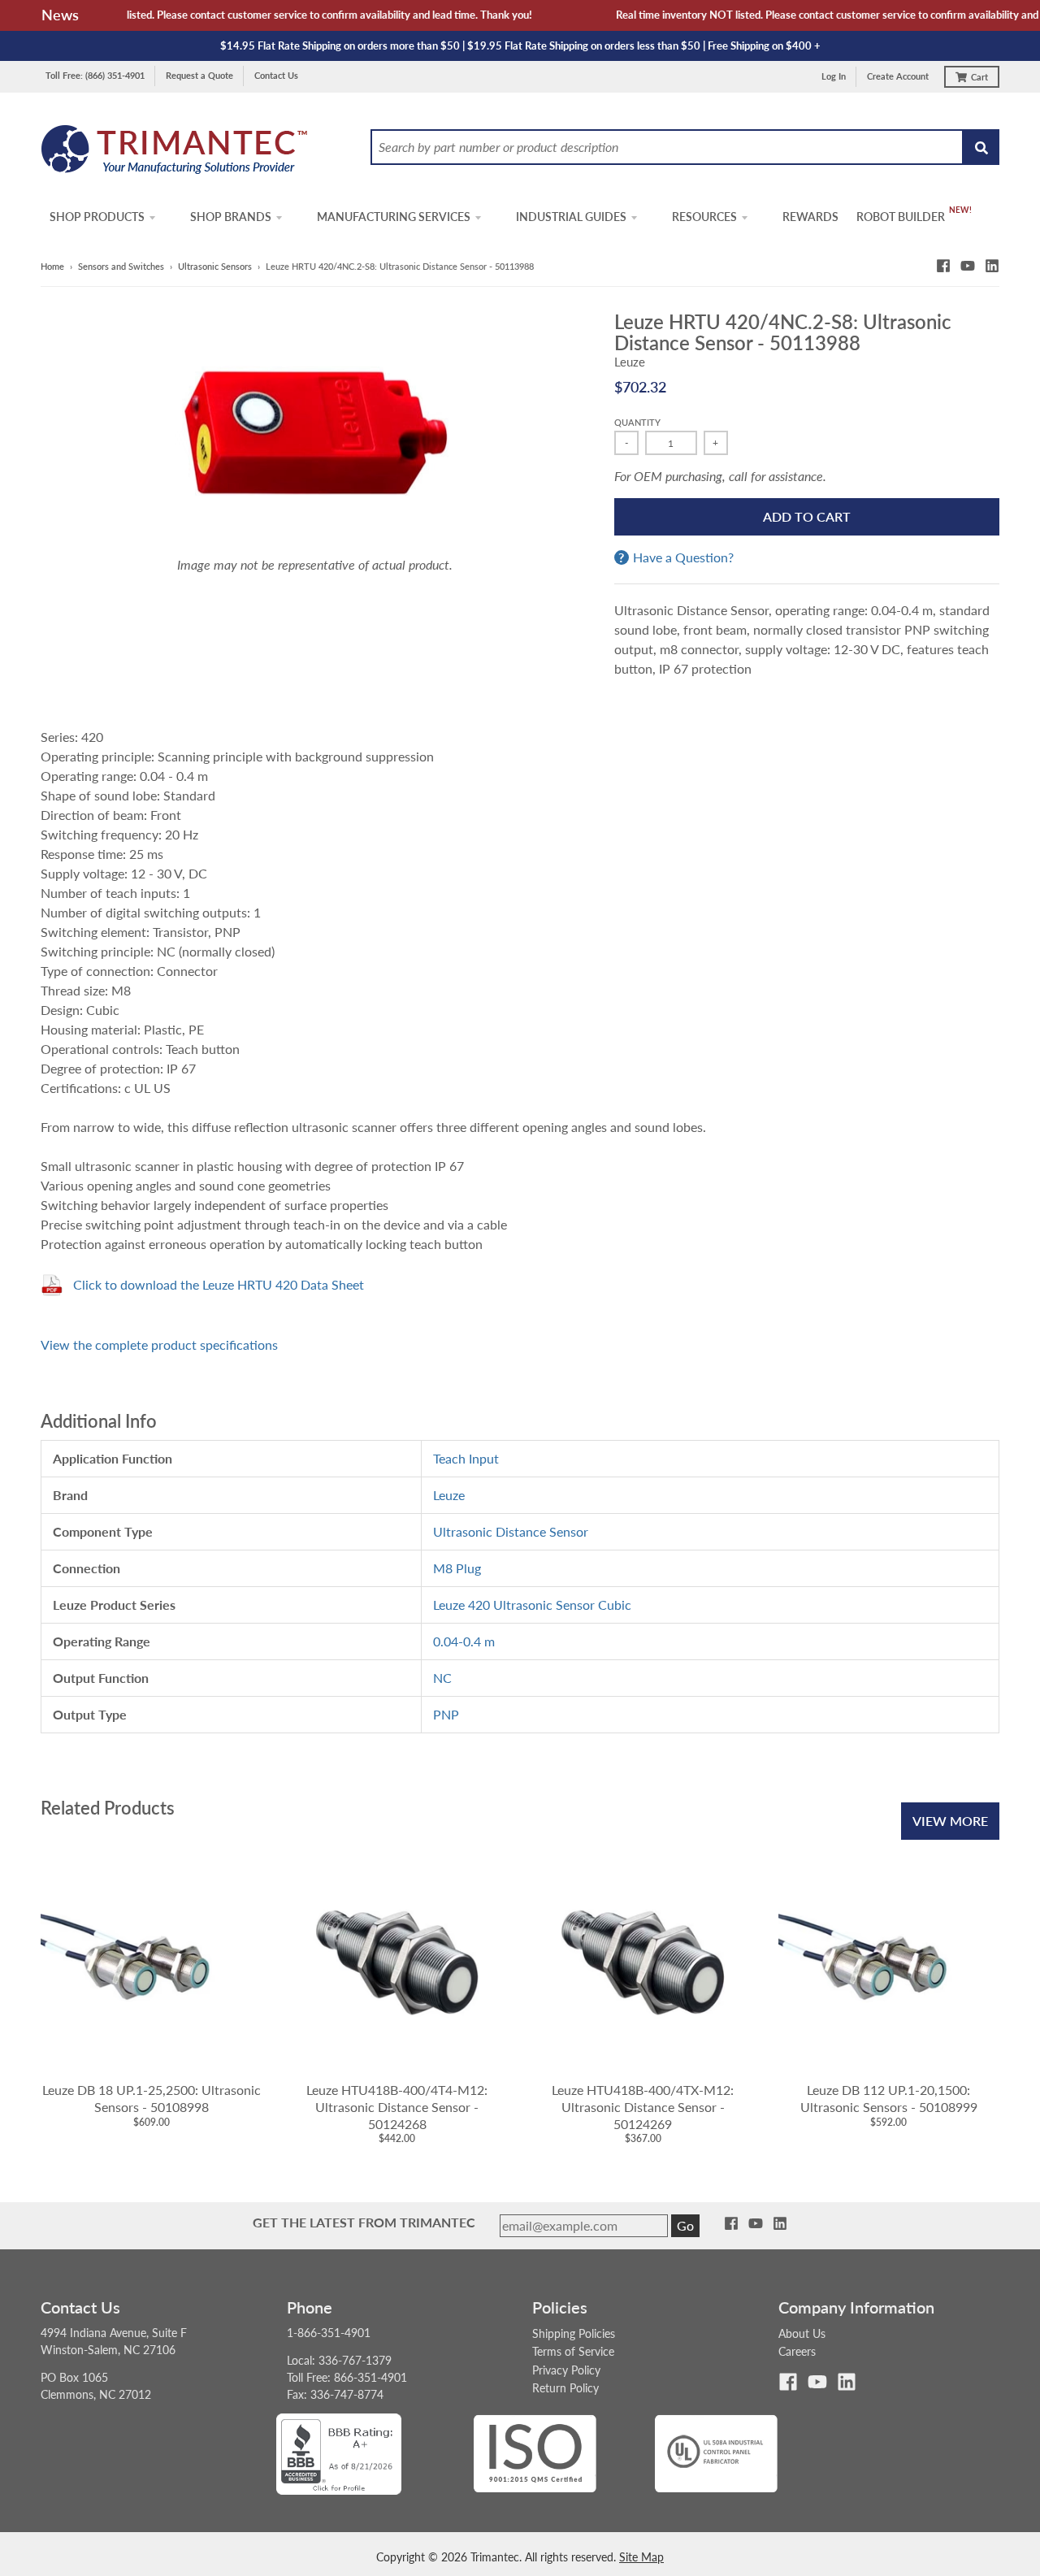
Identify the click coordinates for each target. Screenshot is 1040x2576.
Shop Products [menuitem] (97, 217)
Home (52, 266)
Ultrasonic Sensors (215, 266)
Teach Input (466, 1458)
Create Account (898, 76)
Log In (834, 76)
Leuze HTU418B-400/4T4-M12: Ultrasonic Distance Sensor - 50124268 (397, 2107)
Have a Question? (683, 557)
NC (442, 1678)
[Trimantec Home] (175, 154)
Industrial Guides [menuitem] (571, 217)
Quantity (637, 422)
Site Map (641, 2557)
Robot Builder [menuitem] (901, 217)
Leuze (630, 362)
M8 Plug (457, 1568)
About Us (802, 2333)
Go (685, 2225)
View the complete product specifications (159, 1344)
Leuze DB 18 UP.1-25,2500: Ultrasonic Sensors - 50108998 (152, 2098)
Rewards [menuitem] (810, 217)
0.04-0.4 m (464, 1641)
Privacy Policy (566, 2370)
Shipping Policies (574, 2333)
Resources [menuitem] (704, 217)
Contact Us (276, 75)
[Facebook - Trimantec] (943, 266)
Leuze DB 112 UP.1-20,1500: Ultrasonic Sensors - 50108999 (889, 2098)
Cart (979, 77)
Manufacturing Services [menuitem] (394, 217)
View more (950, 1821)
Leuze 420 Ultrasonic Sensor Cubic (532, 1605)
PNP (446, 1714)
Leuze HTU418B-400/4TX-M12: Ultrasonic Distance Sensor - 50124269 (643, 2107)
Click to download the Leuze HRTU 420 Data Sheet (219, 1284)
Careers (797, 2351)
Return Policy (565, 2388)
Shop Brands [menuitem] (231, 217)
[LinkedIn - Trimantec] (992, 266)
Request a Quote (199, 75)
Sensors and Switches (121, 266)
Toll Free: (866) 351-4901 (95, 75)
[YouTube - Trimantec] (968, 266)
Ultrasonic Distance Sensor (511, 1531)
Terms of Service (573, 2351)
